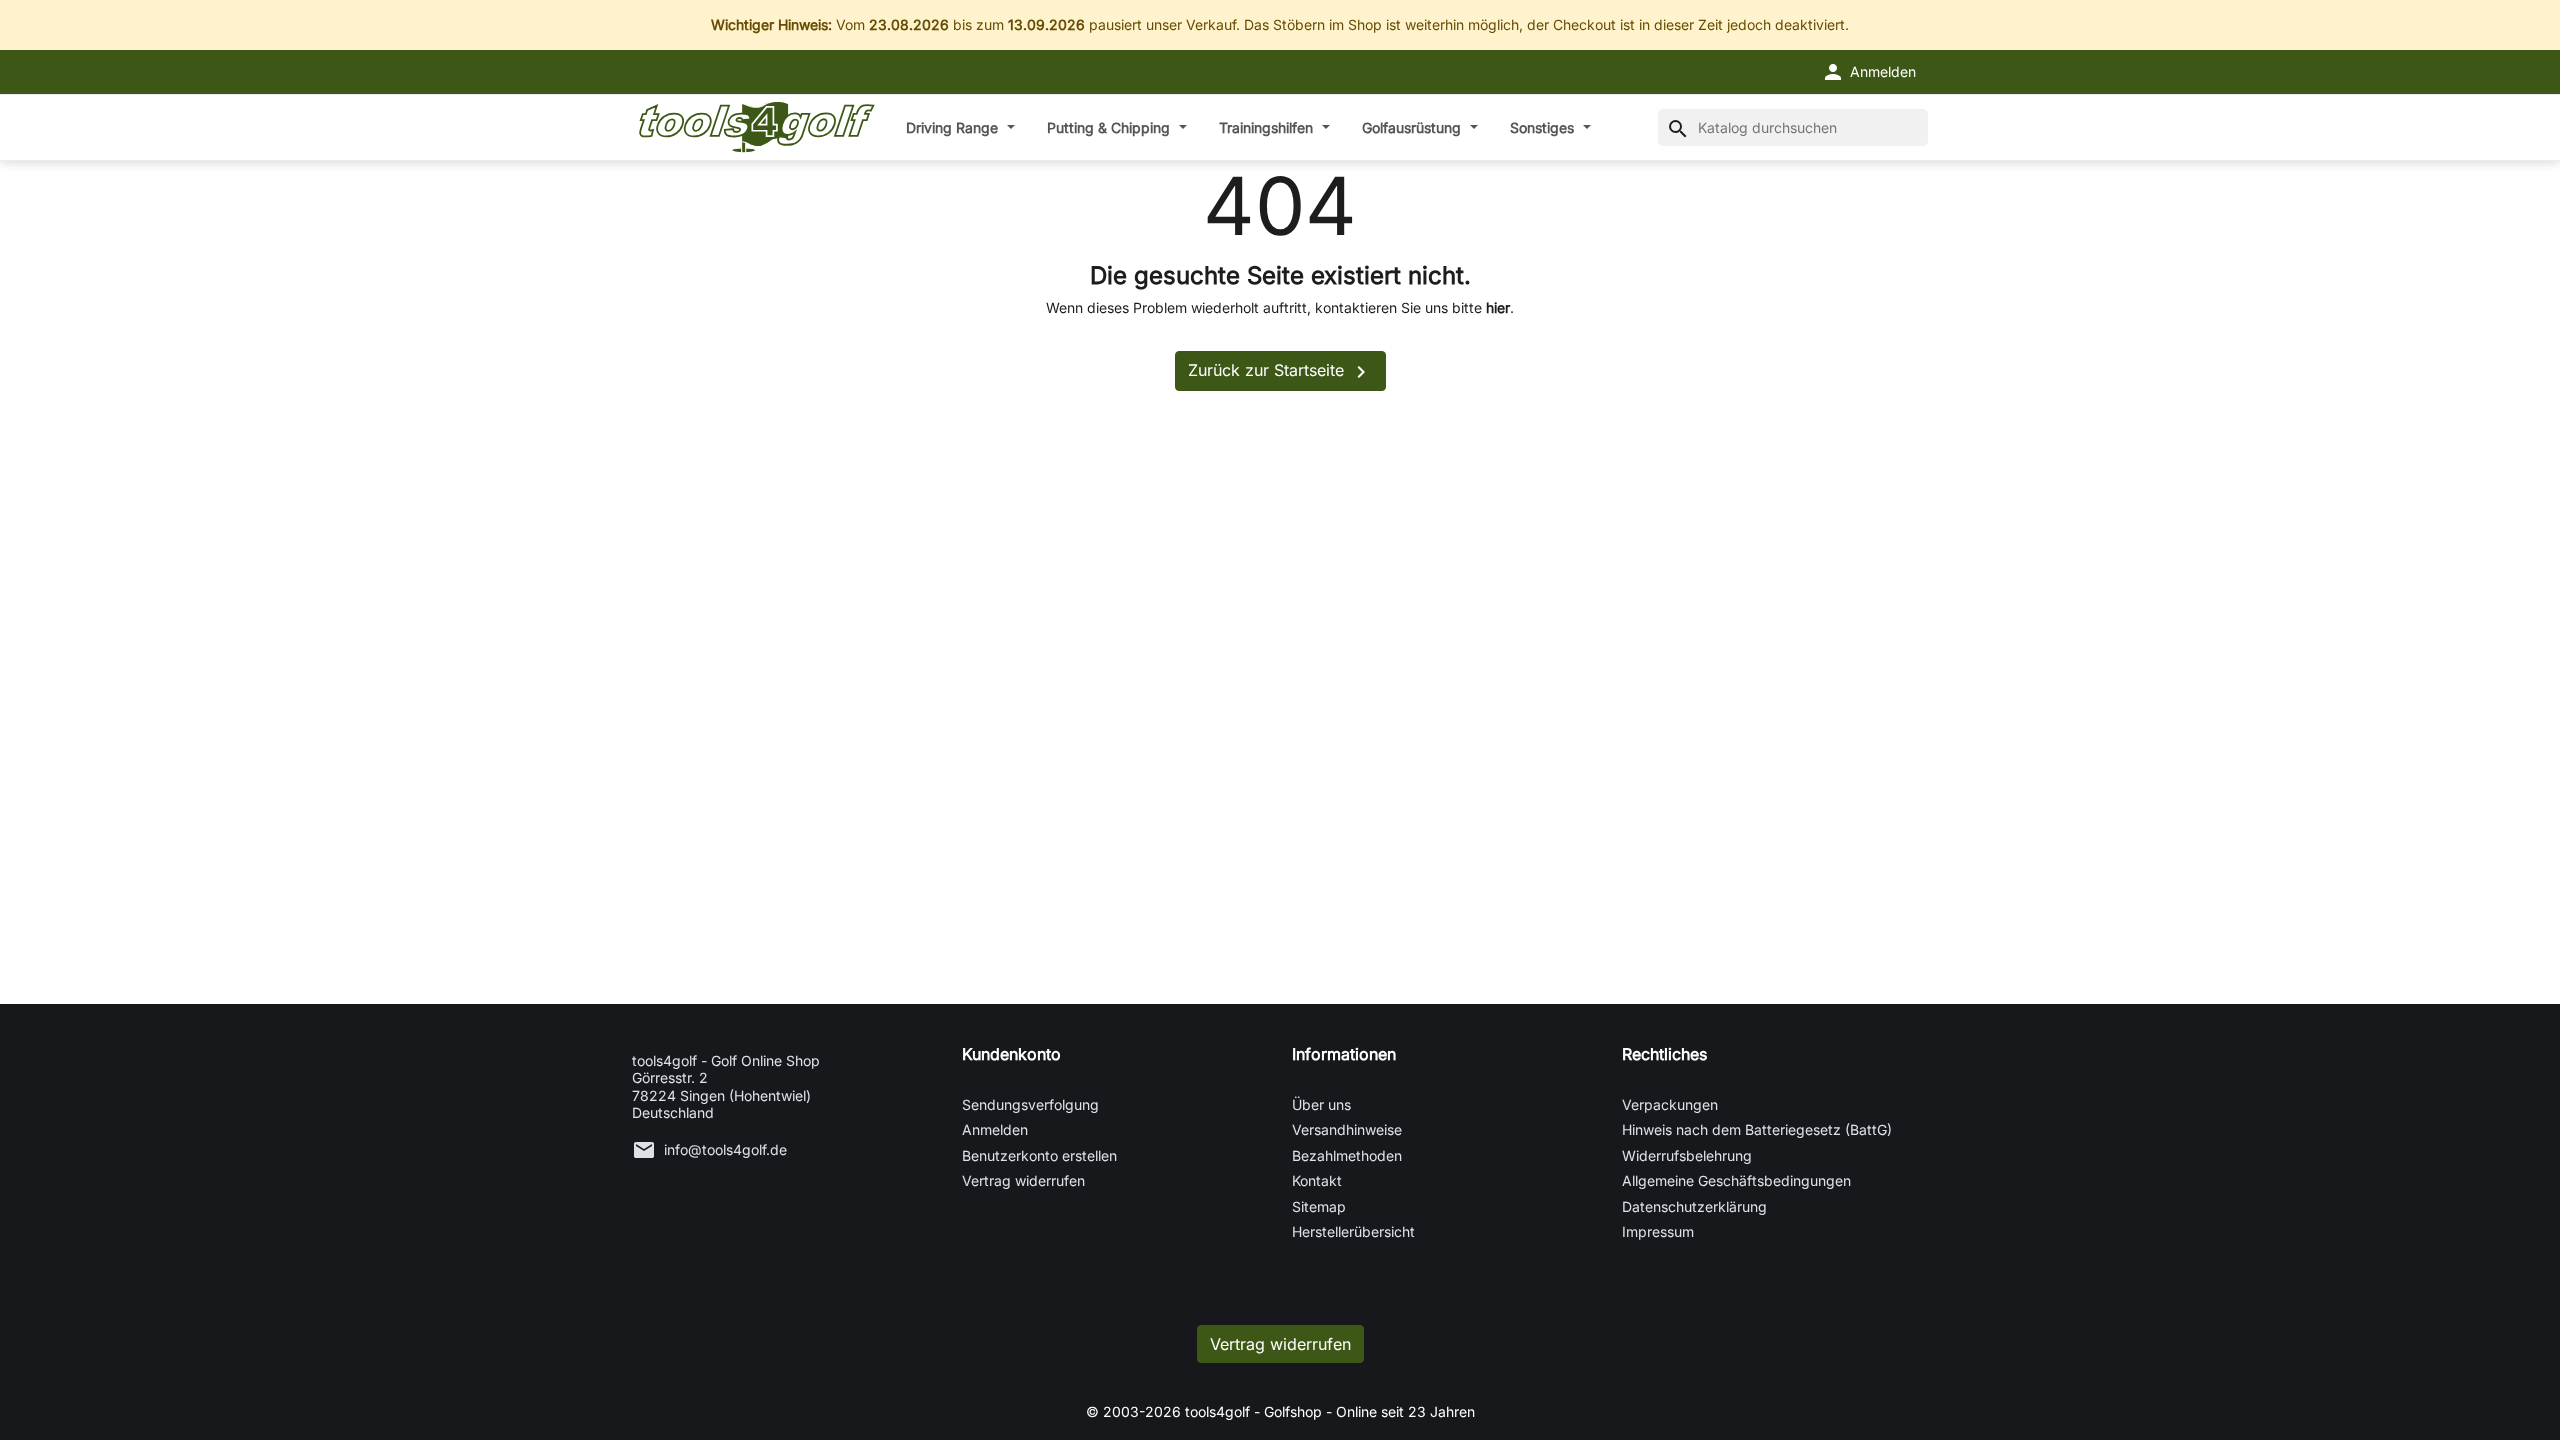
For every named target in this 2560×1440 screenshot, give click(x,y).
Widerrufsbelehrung (1687, 1155)
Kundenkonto (1011, 1054)
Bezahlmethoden (1347, 1155)
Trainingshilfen (1268, 127)
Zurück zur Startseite (1280, 372)
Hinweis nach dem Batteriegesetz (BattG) (1757, 1129)
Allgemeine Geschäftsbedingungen (1736, 1180)
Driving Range (954, 127)
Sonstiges (1544, 127)
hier (1498, 307)
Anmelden (995, 1129)
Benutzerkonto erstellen (1039, 1155)
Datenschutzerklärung (1694, 1206)
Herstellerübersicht (1353, 1231)
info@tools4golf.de (725, 1149)
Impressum (1658, 1231)
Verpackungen (1670, 1104)
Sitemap (1319, 1206)
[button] (1868, 72)
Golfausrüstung (1413, 127)
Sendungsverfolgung (1030, 1104)
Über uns (1321, 1104)
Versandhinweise (1347, 1129)
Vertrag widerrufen (1023, 1180)
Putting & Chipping (1110, 127)
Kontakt (1317, 1180)
